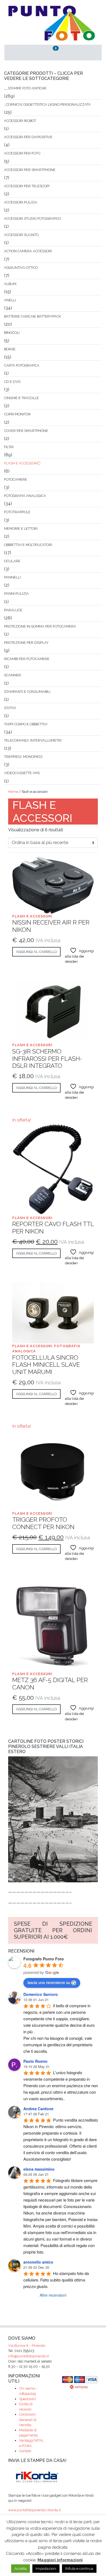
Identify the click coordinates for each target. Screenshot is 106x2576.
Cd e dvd (12, 382)
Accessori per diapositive (28, 137)
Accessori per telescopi (27, 186)
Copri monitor (17, 414)
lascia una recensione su (49, 1982)
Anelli (10, 300)
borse (10, 349)
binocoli (12, 333)
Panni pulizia (16, 594)
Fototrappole (17, 512)
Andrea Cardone (38, 2109)
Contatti (25, 2451)
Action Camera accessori (28, 251)
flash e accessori (21, 463)
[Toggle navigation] (85, 53)
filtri (9, 447)
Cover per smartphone (26, 431)
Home (13, 792)
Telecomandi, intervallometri (33, 740)
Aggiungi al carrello (36, 952)
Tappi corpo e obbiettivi (26, 724)
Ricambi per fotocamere (27, 659)
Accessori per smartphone (30, 170)
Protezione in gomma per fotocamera (40, 626)
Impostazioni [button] (46, 2569)
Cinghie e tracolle (21, 398)
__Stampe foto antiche (25, 88)
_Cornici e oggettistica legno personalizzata (47, 104)
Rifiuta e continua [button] (79, 2569)
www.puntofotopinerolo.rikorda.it (34, 2510)
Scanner (13, 675)
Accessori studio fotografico (32, 219)
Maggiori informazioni (60, 2560)
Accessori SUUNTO (21, 235)
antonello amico (38, 2262)
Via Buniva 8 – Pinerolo (27, 2346)
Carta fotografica (22, 365)
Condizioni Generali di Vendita (28, 2420)
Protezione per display (26, 643)
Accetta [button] (21, 2569)
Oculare (12, 561)
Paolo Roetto (35, 2061)
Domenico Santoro (41, 1994)
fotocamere (16, 479)
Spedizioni (27, 2399)
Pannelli (12, 577)
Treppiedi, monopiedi (23, 757)
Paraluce (13, 610)
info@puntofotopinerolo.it (29, 2356)
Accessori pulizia (21, 202)
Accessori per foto (22, 153)
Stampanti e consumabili (27, 692)
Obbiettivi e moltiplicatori (28, 545)
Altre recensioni (53, 2295)
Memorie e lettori (21, 529)
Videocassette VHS (22, 773)
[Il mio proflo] (21, 53)
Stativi (10, 708)
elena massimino (39, 2169)
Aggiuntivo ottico (21, 268)
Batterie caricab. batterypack (32, 316)
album (10, 284)
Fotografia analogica (25, 496)
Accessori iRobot (20, 121)
